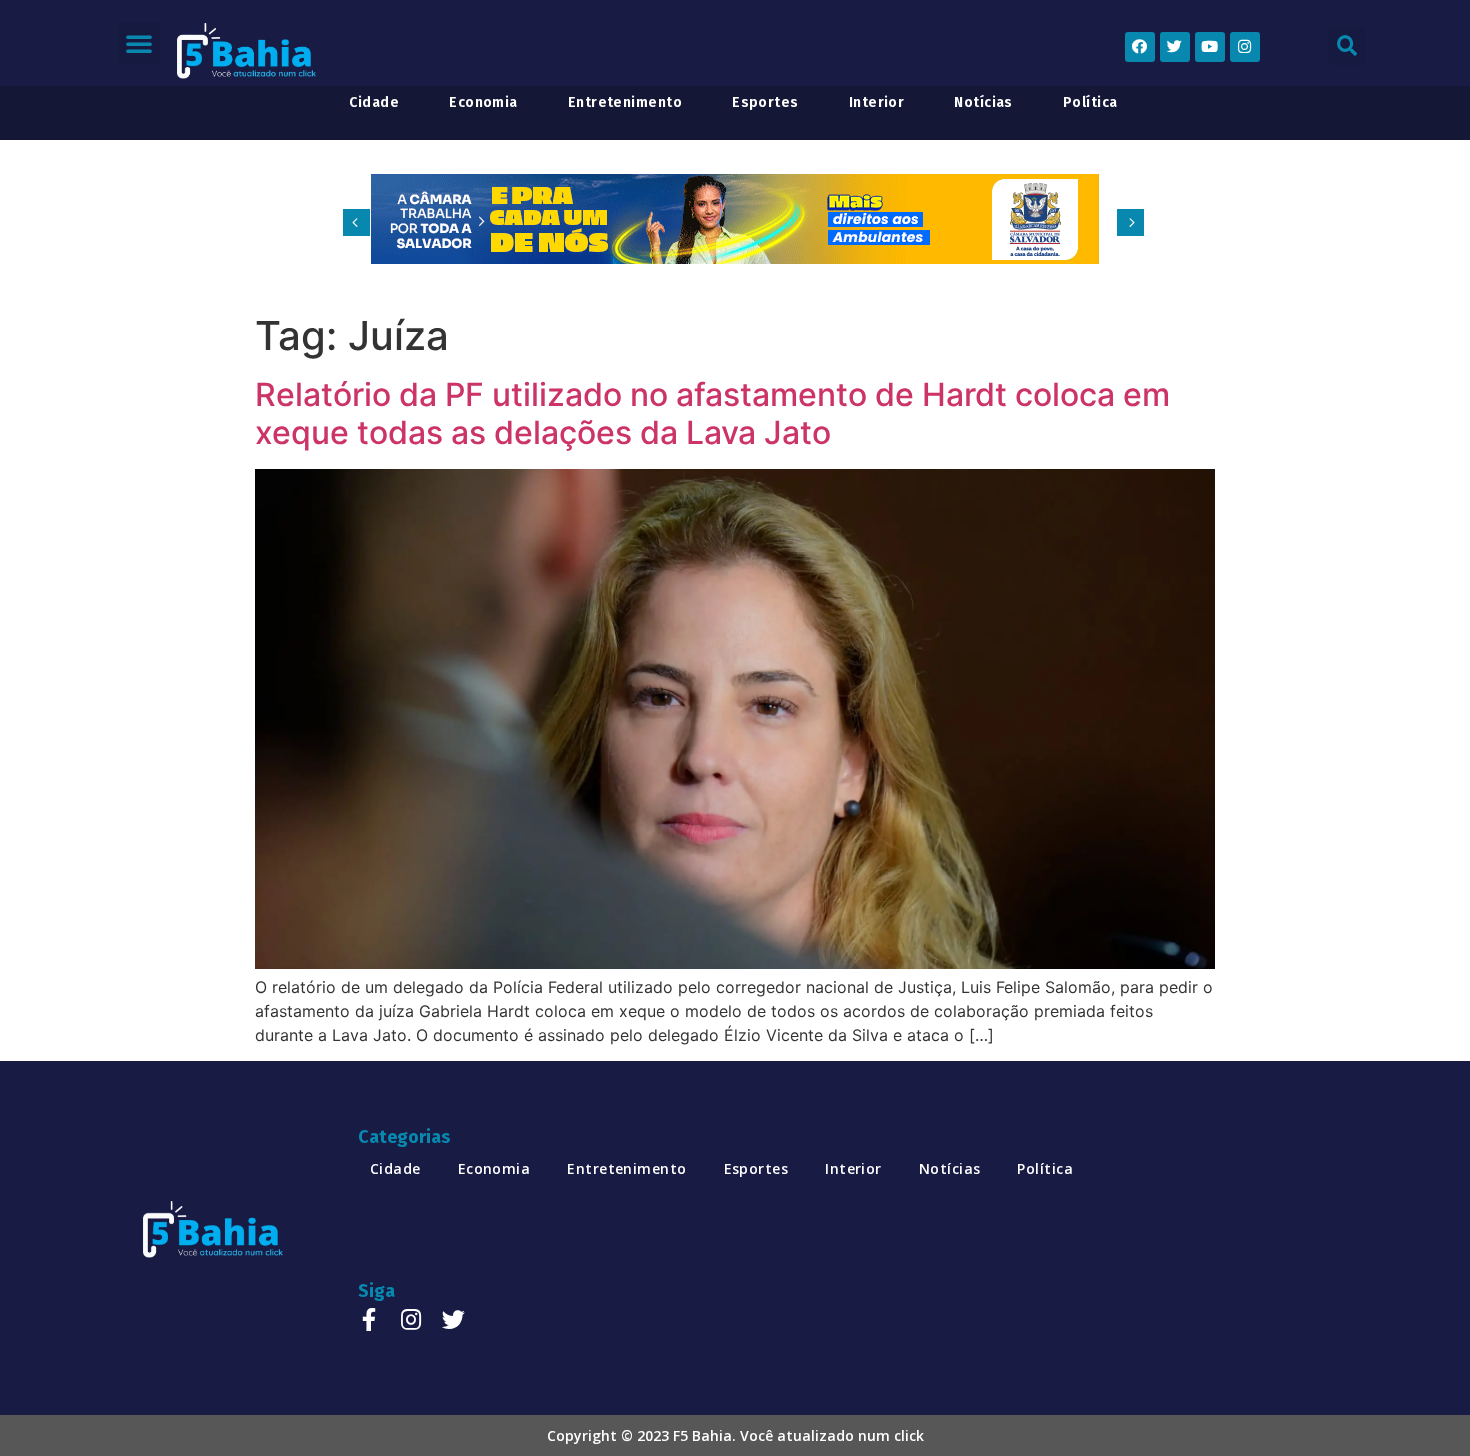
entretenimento (625, 103)
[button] (139, 43)
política (1090, 103)
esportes (765, 103)
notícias (983, 103)
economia (483, 103)
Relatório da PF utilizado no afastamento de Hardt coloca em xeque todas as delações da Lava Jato (712, 413)
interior (877, 103)
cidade (374, 103)
